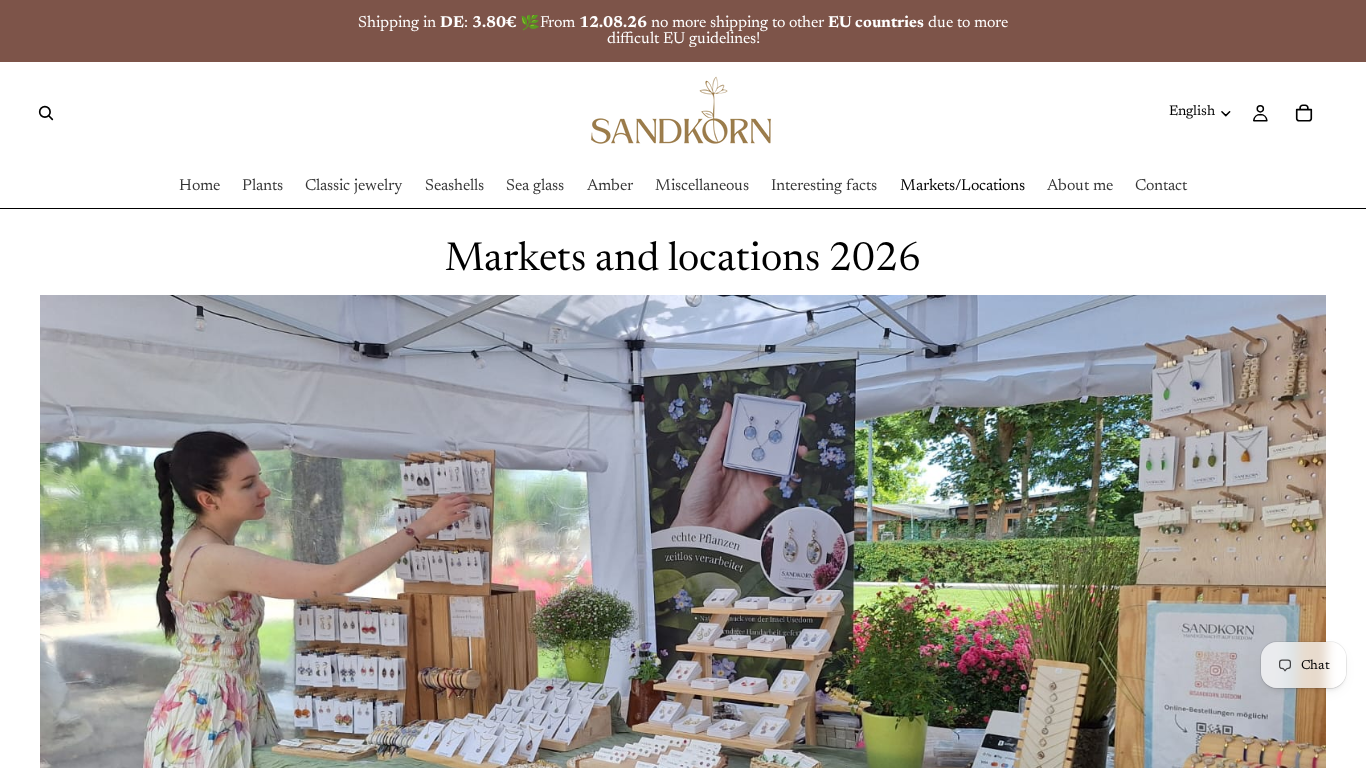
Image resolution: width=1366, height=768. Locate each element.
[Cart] (1304, 113)
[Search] (46, 113)
